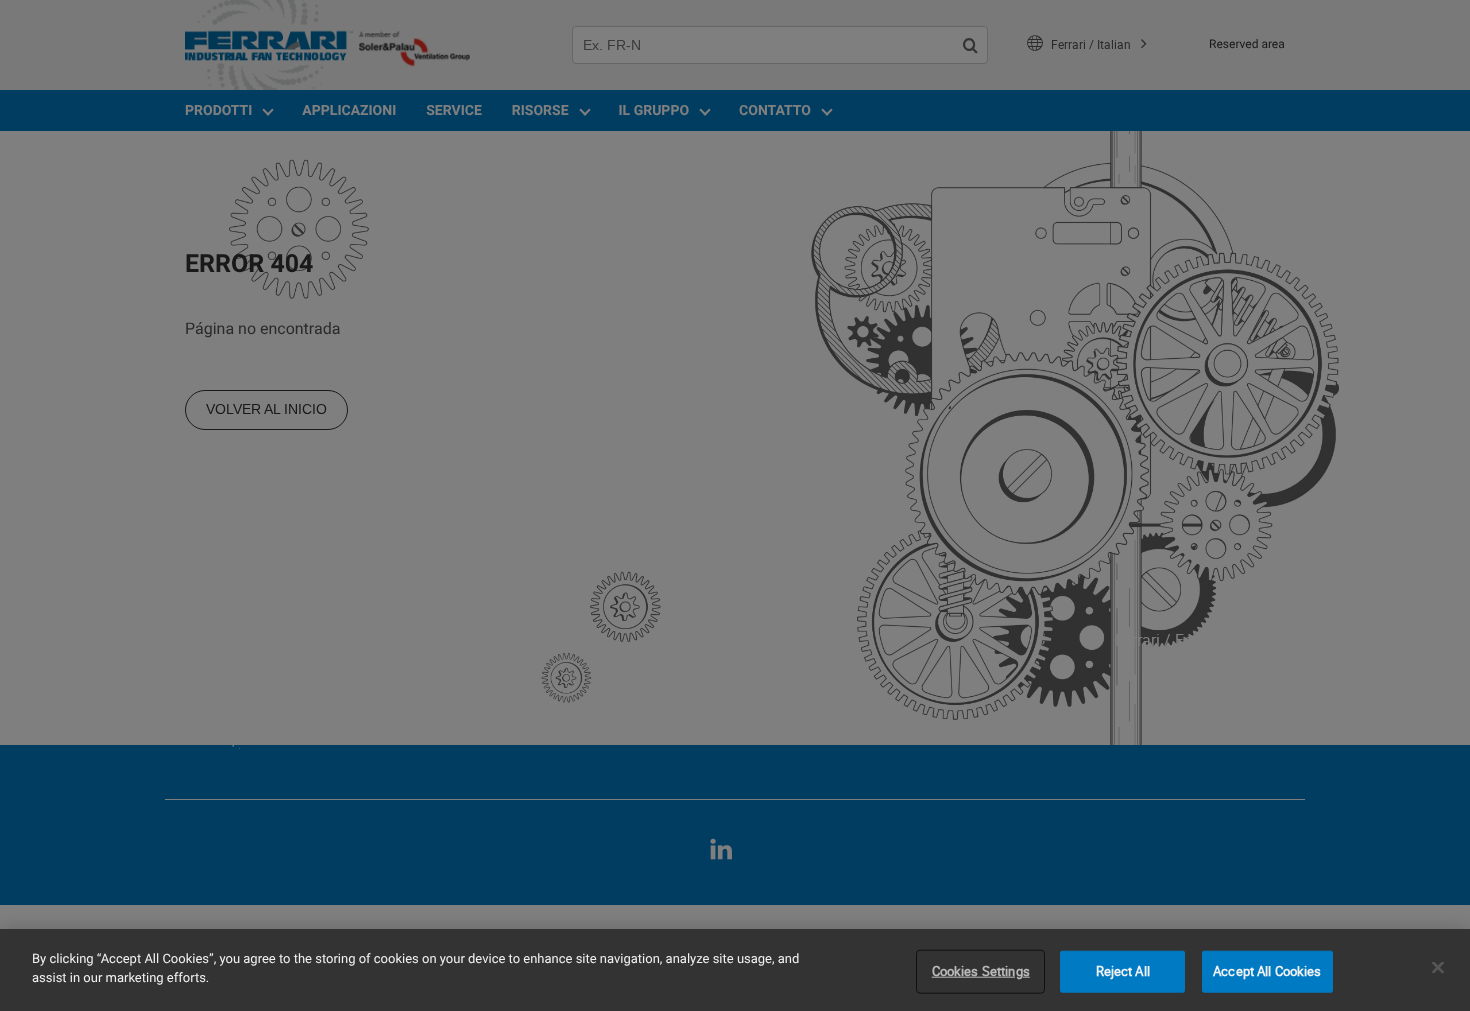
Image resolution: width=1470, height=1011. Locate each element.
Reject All (1123, 971)
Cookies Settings (981, 971)
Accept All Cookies (1267, 971)
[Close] (1438, 967)
